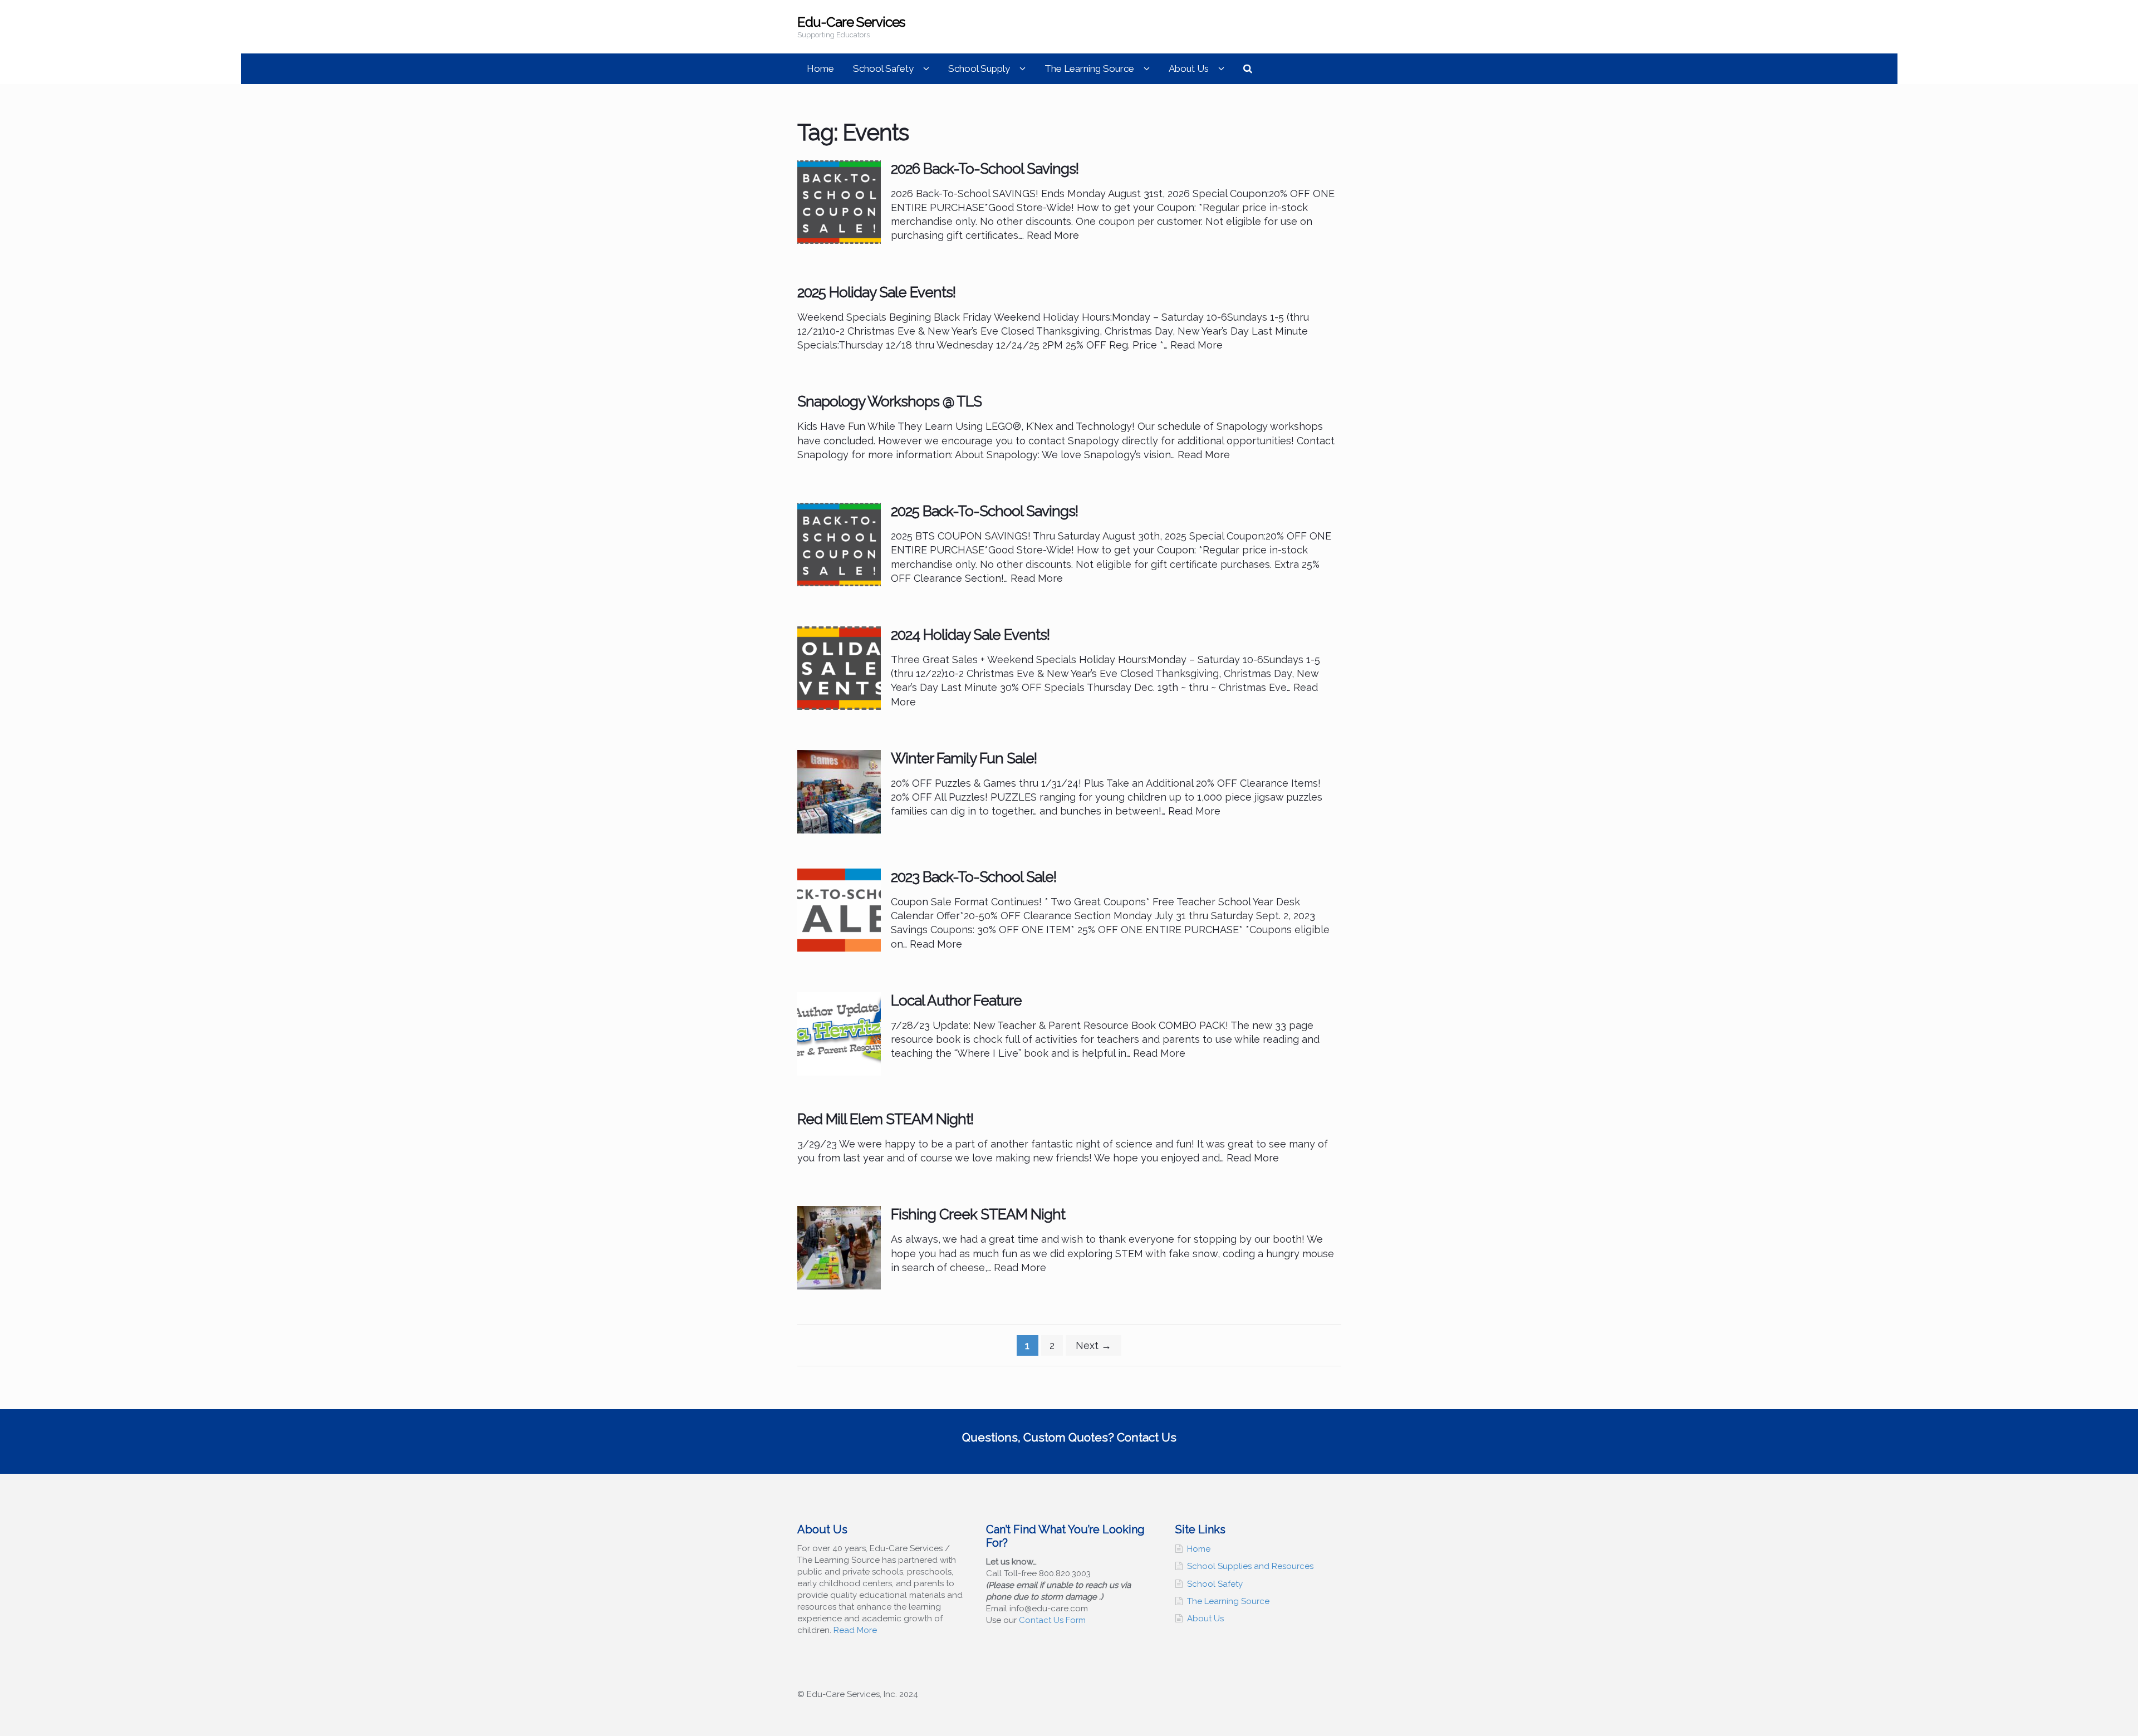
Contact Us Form (1052, 1620)
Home (820, 68)
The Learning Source (1089, 68)
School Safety (883, 68)
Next (1093, 1345)
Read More (855, 1630)
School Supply (979, 68)
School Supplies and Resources (1250, 1566)
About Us (1189, 68)
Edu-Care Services (851, 22)
